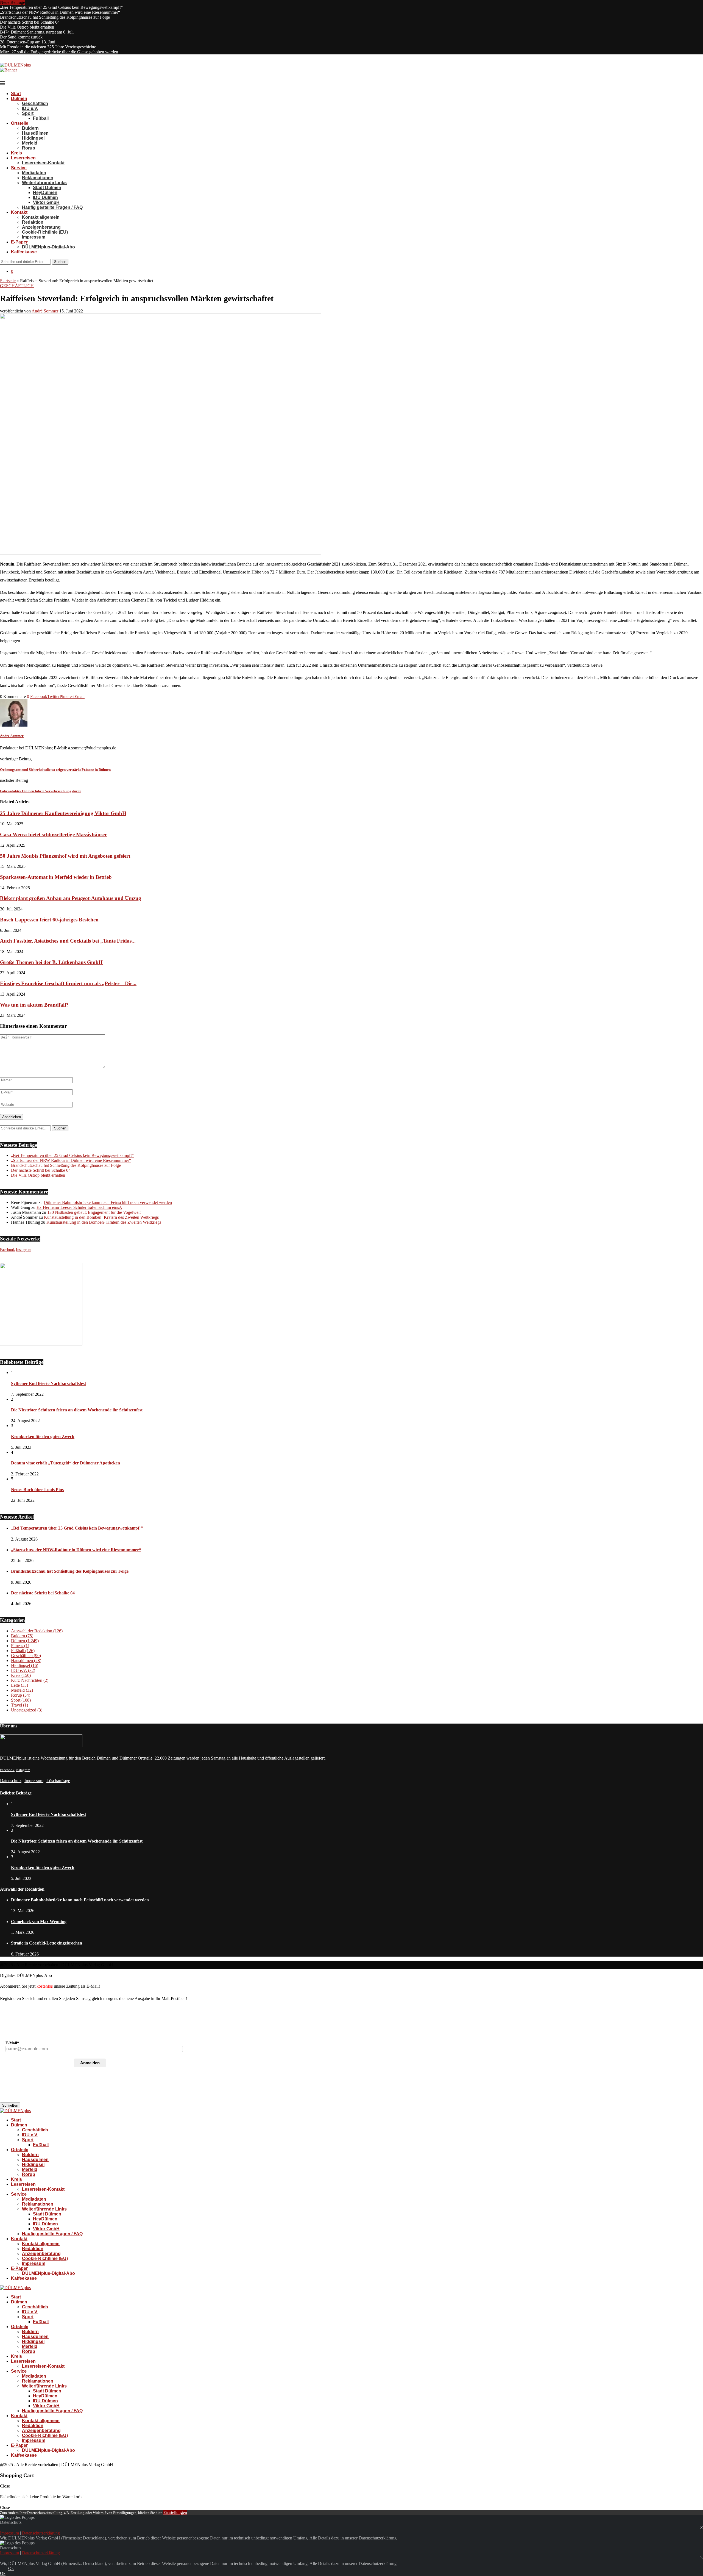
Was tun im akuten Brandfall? (34, 1005)
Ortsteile (20, 123)
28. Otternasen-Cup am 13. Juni (28, 42)
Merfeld (30, 143)
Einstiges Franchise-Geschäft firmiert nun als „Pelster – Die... (68, 983)
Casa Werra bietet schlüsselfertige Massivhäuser (53, 834)
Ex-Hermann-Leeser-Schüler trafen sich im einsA (79, 1207)
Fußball (41, 118)
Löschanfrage (58, 1781)
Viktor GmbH (46, 202)
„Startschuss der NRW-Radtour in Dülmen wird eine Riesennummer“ (60, 12)
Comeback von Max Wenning (39, 1922)
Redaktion (33, 222)
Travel (19, 1705)
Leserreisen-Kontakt (43, 163)
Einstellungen (175, 2512)
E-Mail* (12, 2043)
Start (16, 94)
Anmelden (90, 2063)
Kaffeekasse (24, 252)
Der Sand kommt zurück (21, 37)
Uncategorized (27, 1710)
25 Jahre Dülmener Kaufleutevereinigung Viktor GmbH (63, 813)
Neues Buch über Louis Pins (37, 1490)
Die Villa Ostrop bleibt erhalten (27, 27)
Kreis (16, 153)
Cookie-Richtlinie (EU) (45, 232)
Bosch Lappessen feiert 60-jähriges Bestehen (49, 920)
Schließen (10, 2105)
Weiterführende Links (44, 183)
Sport (28, 113)
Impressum (34, 237)
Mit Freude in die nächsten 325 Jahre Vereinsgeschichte (48, 47)
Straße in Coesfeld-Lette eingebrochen (47, 1943)
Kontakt (19, 212)
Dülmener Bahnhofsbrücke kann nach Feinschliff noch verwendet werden (108, 1202)
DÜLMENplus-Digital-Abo (48, 247)
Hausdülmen (35, 133)
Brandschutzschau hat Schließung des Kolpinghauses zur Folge (55, 17)
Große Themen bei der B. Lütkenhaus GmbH (51, 962)
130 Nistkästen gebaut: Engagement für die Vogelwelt (94, 1212)
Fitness (20, 1646)
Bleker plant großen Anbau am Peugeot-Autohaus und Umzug (71, 898)
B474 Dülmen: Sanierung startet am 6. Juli (37, 32)
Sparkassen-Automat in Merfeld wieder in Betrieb (56, 877)
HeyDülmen (45, 192)
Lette (19, 1685)
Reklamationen (38, 178)
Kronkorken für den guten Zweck (43, 1437)
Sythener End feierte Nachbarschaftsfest (48, 1383)
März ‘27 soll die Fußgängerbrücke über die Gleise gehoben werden (59, 52)
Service (19, 168)
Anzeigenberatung (41, 227)
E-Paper (19, 242)
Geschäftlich (35, 103)
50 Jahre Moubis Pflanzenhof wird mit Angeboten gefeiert (65, 856)
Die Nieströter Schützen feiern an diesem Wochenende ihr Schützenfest (77, 1410)
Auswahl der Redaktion (37, 1631)
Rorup (29, 148)
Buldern (30, 128)
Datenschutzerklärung (41, 2533)
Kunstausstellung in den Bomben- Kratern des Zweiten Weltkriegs (101, 1217)
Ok (11, 2568)
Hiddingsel (33, 138)
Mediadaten (34, 173)
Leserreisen (23, 158)
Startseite (8, 281)
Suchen (60, 262)
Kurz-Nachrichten (30, 1680)
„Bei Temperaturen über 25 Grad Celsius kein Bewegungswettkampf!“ (61, 7)
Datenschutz (11, 1781)
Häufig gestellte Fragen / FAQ (52, 207)
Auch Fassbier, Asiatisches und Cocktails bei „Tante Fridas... (68, 941)
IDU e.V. (30, 108)
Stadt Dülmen (47, 188)
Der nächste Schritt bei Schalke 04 (30, 22)
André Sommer (45, 311)
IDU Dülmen (45, 197)
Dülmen (19, 99)
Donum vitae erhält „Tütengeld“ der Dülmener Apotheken (65, 1463)
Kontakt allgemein (41, 217)
